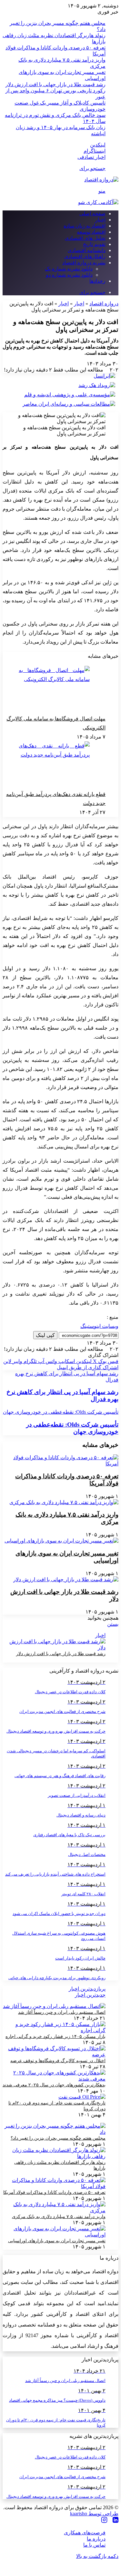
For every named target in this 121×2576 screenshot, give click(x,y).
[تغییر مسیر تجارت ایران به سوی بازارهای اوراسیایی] (61, 1541)
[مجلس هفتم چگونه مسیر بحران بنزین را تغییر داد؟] (54, 2132)
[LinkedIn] (116, 2520)
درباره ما (96, 2539)
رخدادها (97, 281)
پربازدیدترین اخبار (87, 1989)
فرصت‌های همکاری (85, 2533)
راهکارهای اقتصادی (85, 256)
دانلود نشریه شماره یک (69, 269)
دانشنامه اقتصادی (87, 250)
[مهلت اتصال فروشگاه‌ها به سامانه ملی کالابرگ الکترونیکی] (54, 690)
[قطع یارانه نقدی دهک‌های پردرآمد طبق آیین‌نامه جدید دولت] (54, 766)
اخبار (100, 220)
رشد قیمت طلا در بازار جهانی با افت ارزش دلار (55, 84)
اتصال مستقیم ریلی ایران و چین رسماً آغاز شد (62, 2012)
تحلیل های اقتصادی (85, 238)
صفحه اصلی (92, 214)
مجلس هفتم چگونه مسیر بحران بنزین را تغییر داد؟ (58, 2138)
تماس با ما (94, 2545)
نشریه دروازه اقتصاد (84, 263)
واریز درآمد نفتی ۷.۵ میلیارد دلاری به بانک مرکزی (59, 2217)
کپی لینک (45, 1335)
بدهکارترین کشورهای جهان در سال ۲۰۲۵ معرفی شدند (54, 2085)
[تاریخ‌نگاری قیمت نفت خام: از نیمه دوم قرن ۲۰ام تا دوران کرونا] (82, 2097)
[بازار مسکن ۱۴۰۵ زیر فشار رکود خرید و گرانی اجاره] (54, 2030)
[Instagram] (104, 2520)
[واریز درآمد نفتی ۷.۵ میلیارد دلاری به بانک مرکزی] (64, 1502)
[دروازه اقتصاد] (101, 180)
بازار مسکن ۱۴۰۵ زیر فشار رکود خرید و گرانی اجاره (55, 2036)
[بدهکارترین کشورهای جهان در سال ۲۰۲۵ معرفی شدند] (54, 2079)
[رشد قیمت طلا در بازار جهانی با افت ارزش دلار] (66, 1579)
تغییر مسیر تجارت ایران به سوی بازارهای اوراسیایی (57, 2241)
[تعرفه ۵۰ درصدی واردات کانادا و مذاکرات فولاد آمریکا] (60, 1464)
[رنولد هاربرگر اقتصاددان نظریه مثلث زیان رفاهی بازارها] (54, 2156)
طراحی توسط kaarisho (94, 2514)
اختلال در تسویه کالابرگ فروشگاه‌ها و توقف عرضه (58, 2061)
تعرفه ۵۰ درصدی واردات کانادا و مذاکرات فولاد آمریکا (54, 2192)
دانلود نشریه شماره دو (69, 275)
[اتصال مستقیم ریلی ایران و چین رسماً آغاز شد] (54, 2006)
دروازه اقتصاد (104, 304)
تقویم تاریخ (94, 244)
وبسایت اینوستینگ (99, 1326)
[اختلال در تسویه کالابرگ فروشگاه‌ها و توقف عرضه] (54, 2055)
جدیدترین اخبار (90, 1995)
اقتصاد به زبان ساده (85, 226)
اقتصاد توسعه (91, 232)
